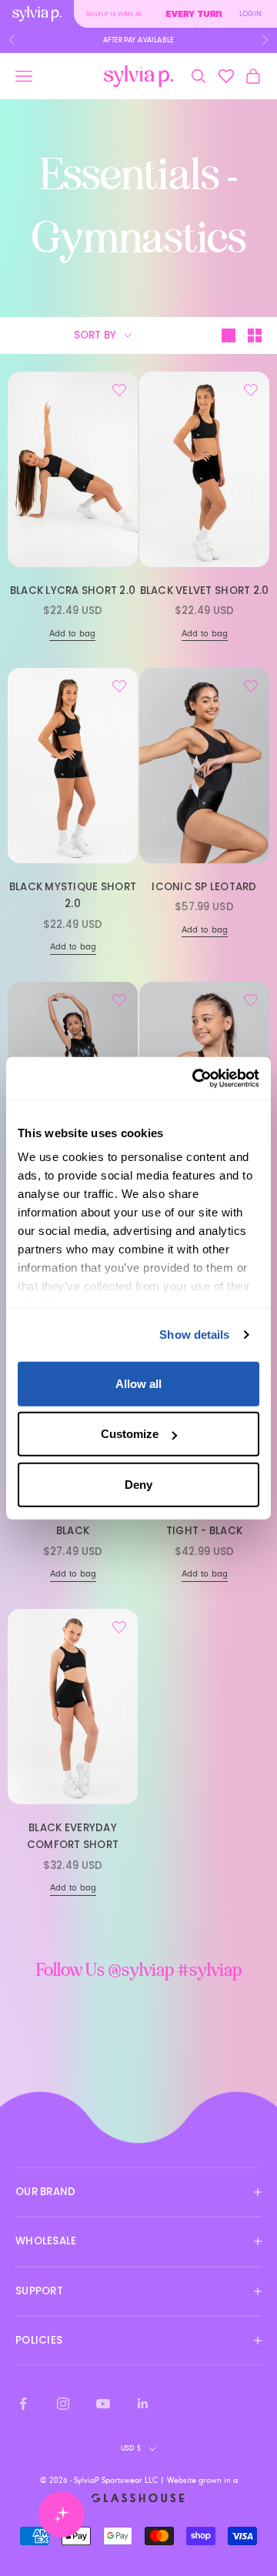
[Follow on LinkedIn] (143, 2404)
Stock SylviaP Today (138, 40)
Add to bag (72, 634)
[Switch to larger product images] (229, 335)
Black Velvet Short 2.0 (205, 591)
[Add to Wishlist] (119, 390)
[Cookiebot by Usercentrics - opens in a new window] (195, 1079)
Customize (130, 1434)
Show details (194, 1335)
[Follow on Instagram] (63, 2404)
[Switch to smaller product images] (255, 335)
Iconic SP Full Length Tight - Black (205, 1522)
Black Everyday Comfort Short (73, 1836)
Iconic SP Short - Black (73, 1522)
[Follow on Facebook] (23, 2404)
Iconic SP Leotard (204, 887)
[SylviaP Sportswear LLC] (138, 77)
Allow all (138, 1383)
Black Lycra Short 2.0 (73, 591)
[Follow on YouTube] (103, 2404)
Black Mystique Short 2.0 (73, 895)
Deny (138, 1484)
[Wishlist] (226, 76)
